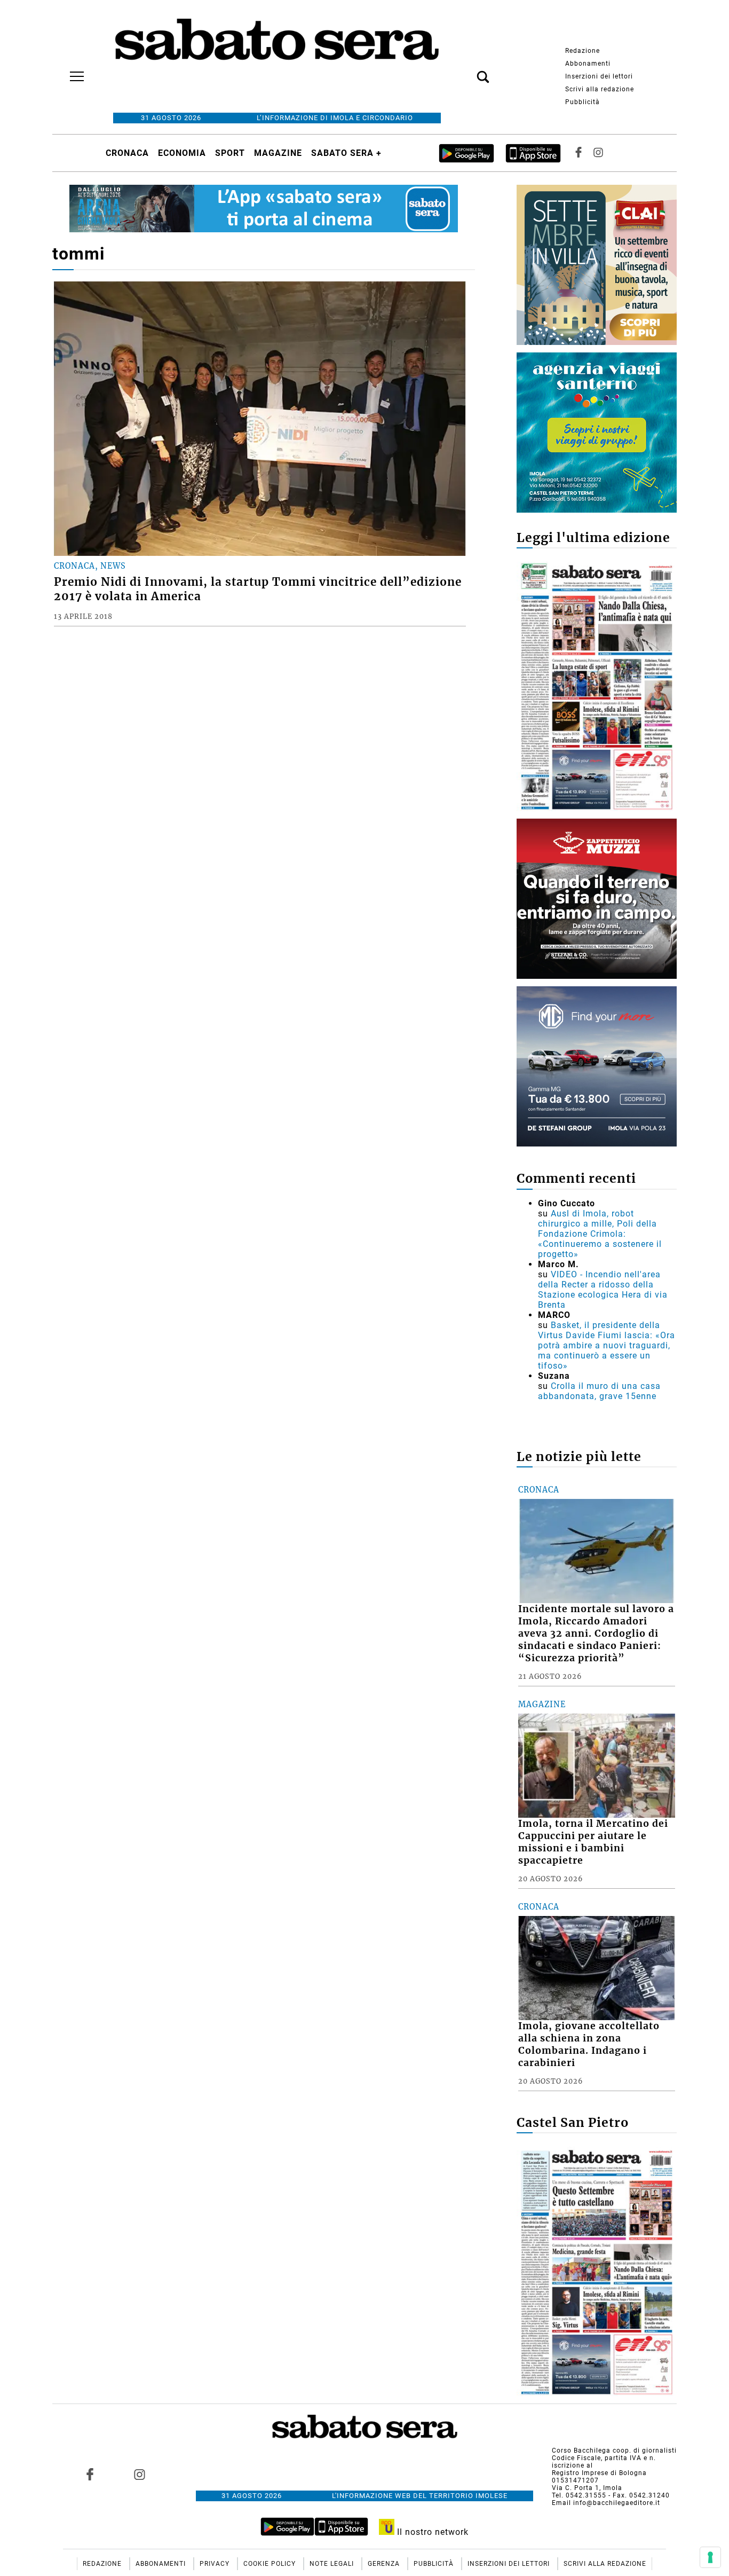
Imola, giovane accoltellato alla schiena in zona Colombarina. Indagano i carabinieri (589, 2044)
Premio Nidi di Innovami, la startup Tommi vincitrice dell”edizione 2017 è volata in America (258, 589)
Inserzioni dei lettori (599, 76)
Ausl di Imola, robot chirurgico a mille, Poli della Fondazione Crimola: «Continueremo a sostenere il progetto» (600, 1234)
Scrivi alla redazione (600, 89)
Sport (230, 153)
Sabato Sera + (346, 153)
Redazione (583, 51)
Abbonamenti (588, 64)
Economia (182, 153)
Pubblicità (583, 102)
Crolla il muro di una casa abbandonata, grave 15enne (599, 1391)
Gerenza (385, 2564)
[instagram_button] (598, 153)
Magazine (278, 153)
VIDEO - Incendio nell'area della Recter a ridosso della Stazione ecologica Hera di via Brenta (603, 1290)
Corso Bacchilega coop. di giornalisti (614, 2451)
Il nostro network (431, 2532)
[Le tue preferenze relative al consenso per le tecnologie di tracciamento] (710, 2557)
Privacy (216, 2564)
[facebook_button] (579, 153)
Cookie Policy (271, 2564)
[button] (467, 71)
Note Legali (333, 2564)
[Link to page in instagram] (139, 2475)
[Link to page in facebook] (90, 2475)
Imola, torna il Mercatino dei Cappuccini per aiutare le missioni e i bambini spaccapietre (593, 1842)
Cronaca (127, 153)
